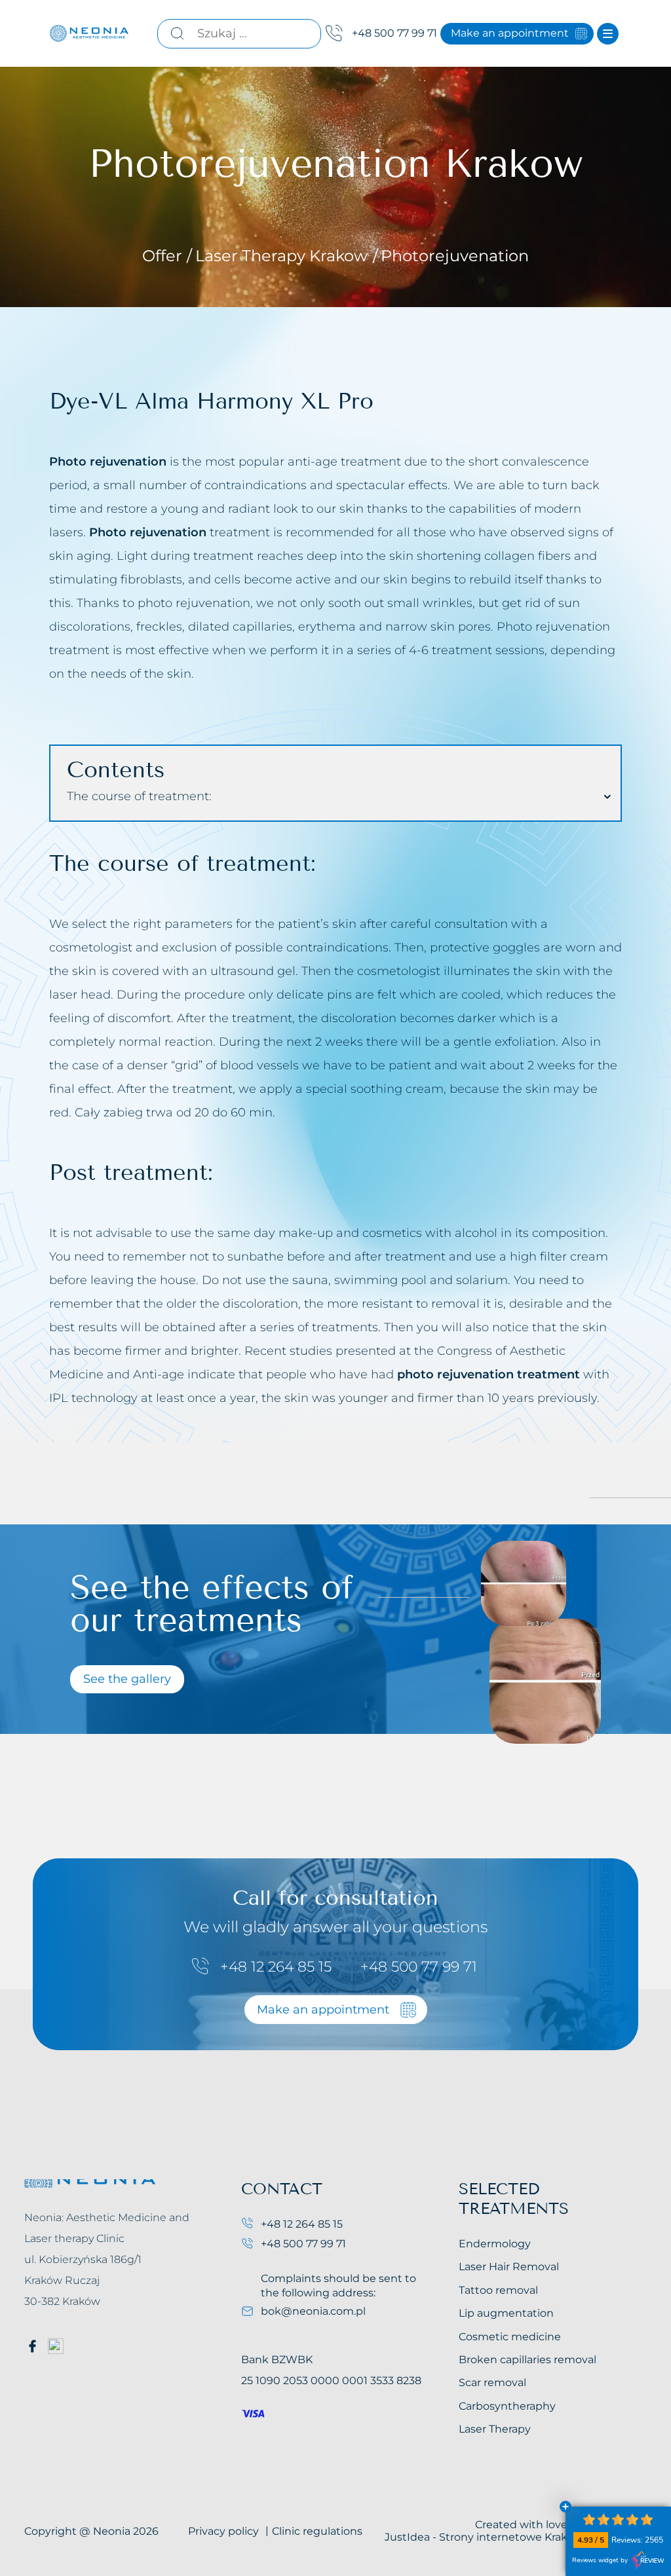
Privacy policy (223, 2531)
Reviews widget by (600, 2560)
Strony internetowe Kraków (511, 2537)
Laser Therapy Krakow (283, 256)
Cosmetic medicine (510, 2337)
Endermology (495, 2244)
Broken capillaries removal (527, 2360)
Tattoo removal (498, 2290)
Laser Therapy (495, 2429)
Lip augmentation (506, 2313)
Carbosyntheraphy (507, 2406)
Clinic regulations (317, 2531)
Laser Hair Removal (509, 2267)
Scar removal (492, 2383)
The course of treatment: (139, 796)
